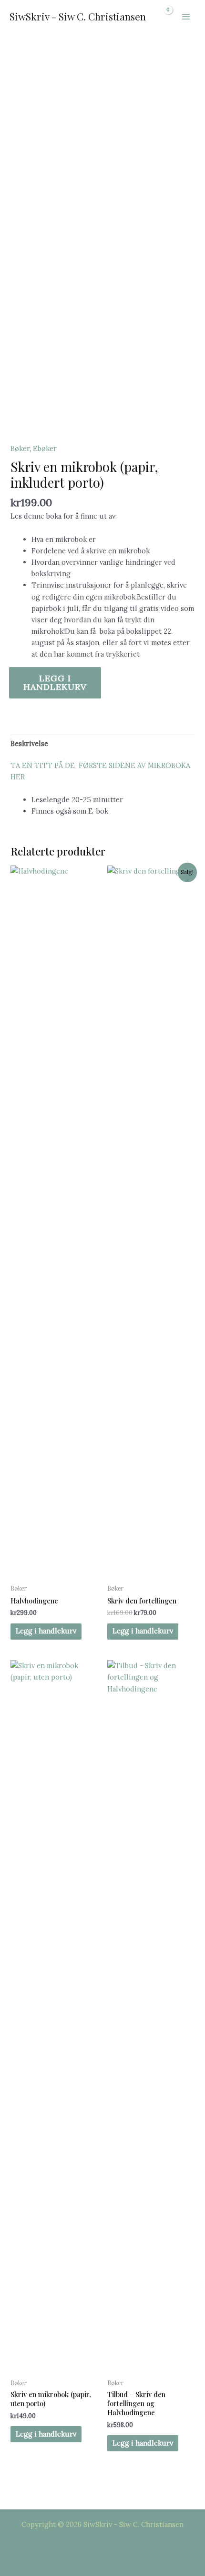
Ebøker (45, 448)
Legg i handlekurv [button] (46, 1631)
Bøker (20, 448)
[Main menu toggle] (186, 17)
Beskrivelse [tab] (29, 743)
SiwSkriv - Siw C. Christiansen (78, 16)
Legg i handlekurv (55, 683)
